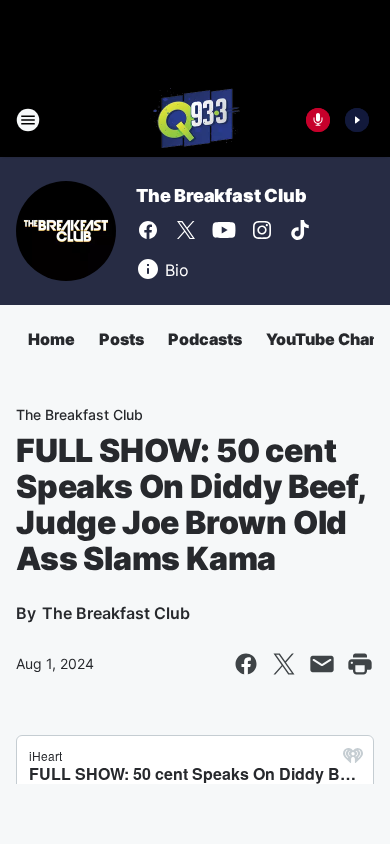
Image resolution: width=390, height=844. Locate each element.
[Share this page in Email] (322, 664)
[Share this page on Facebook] (246, 664)
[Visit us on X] (186, 230)
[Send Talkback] (318, 120)
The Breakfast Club (221, 195)
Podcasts (205, 339)
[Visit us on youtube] (224, 230)
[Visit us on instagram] (262, 230)
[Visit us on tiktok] (300, 230)
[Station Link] (195, 120)
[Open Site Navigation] (28, 120)
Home (51, 339)
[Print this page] (360, 664)
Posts (121, 339)
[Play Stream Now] (357, 120)
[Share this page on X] (284, 664)
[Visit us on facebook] (148, 230)
